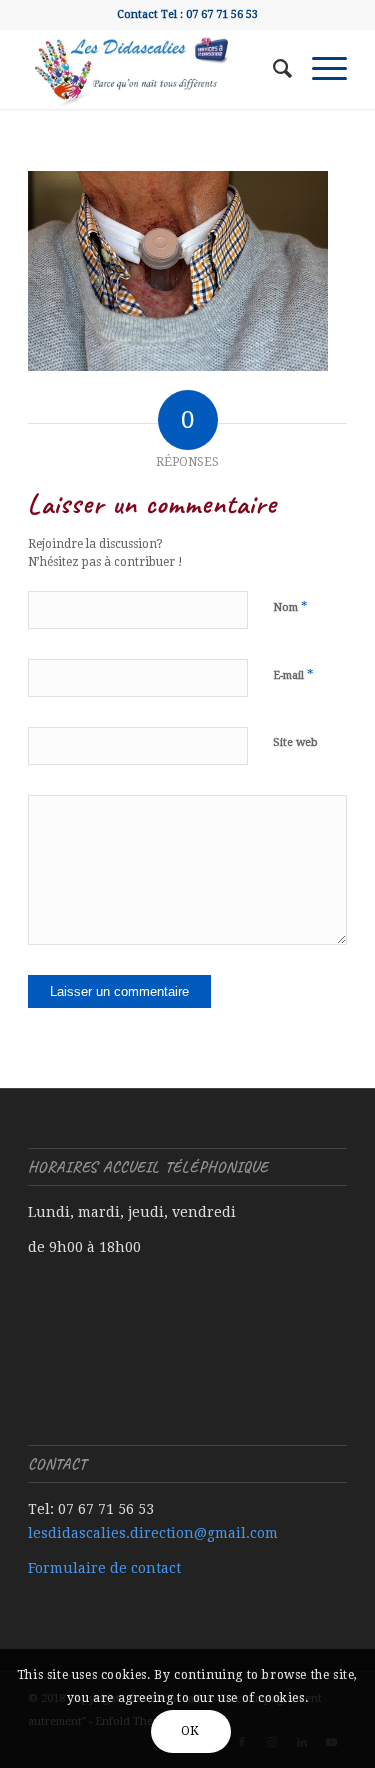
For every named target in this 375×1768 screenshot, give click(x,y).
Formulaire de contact (104, 1568)
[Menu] (319, 69)
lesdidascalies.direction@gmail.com (153, 1533)
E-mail (293, 674)
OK (190, 1731)
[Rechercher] (272, 69)
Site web (295, 742)
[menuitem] (272, 69)
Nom (290, 606)
